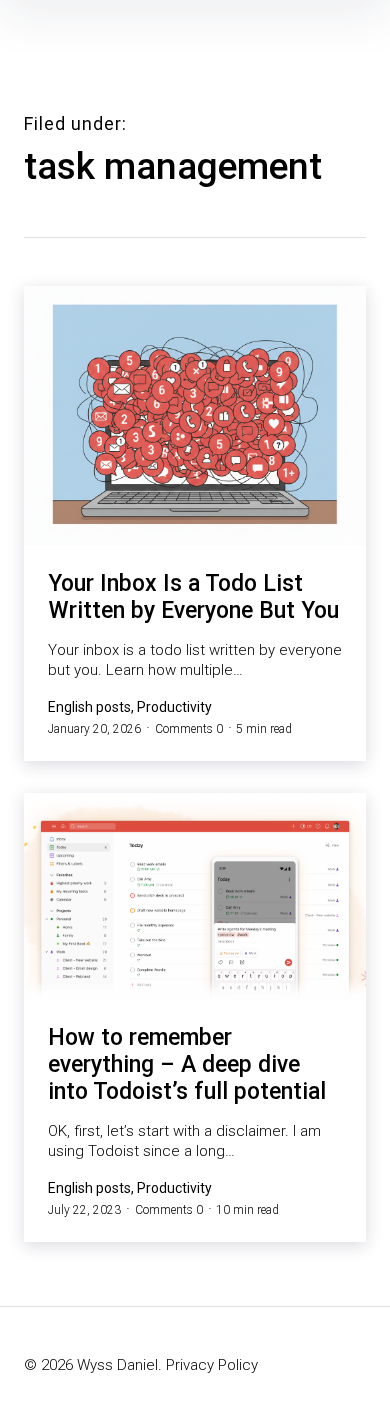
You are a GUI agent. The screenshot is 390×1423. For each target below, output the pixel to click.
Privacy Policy (212, 1365)
